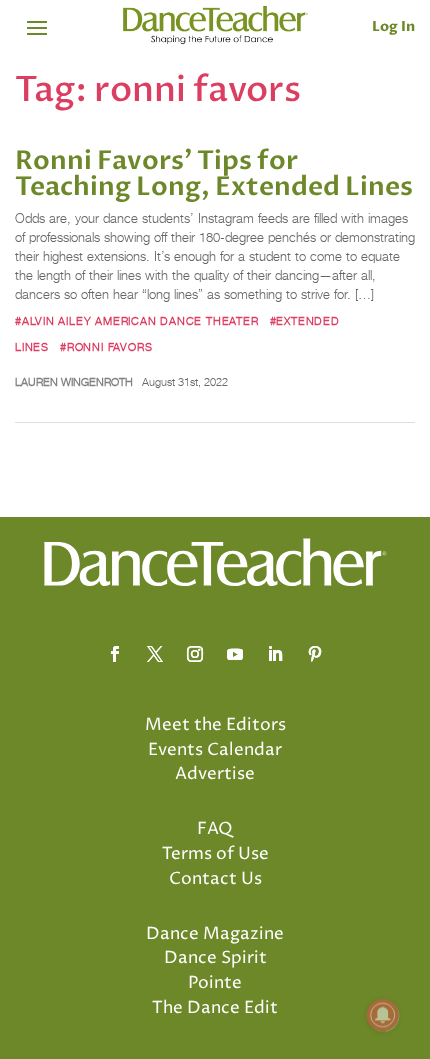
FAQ (215, 829)
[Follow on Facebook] (115, 654)
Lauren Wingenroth (74, 382)
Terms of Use (215, 854)
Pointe (215, 983)
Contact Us (215, 879)
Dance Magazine (215, 934)
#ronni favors (106, 347)
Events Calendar (215, 750)
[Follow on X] (155, 654)
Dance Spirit (215, 958)
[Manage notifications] (383, 1015)
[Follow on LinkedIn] (275, 654)
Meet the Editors (215, 725)
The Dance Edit (215, 1008)
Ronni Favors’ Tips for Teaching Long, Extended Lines (214, 174)
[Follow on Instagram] (195, 654)
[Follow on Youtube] (235, 654)
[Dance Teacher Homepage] (215, 25)
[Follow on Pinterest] (315, 654)
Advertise (215, 774)
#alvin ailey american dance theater (136, 321)
